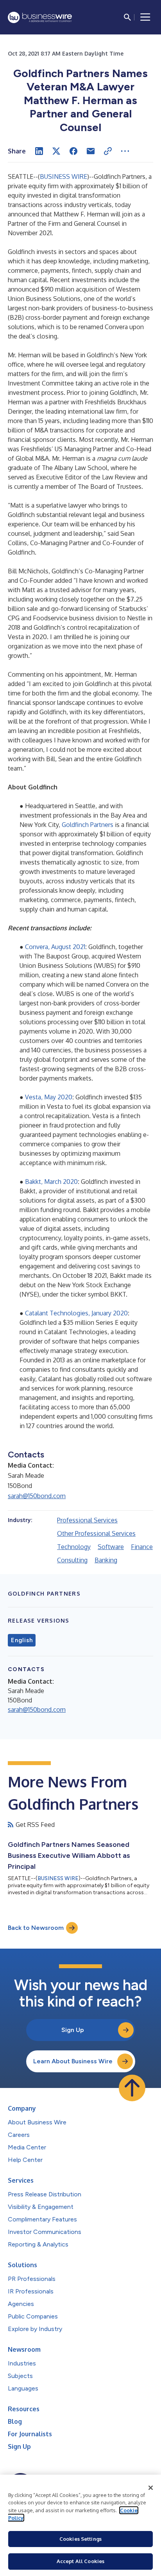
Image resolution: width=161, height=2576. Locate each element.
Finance (142, 1547)
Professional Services (87, 1520)
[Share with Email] (91, 151)
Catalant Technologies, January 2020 (76, 1313)
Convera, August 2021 (55, 947)
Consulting (72, 1560)
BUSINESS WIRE (64, 177)
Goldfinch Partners (88, 825)
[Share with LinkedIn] (39, 151)
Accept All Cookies (80, 2561)
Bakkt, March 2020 (51, 1182)
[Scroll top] (132, 2088)
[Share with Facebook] (73, 151)
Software (111, 1547)
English (22, 1640)
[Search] (127, 17)
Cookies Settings (80, 2539)
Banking (106, 1560)
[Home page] (40, 17)
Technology (74, 1547)
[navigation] (145, 17)
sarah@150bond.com (37, 1496)
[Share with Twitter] (56, 151)
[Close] (151, 2488)
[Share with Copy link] (108, 151)
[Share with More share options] (125, 151)
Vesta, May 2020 (49, 1097)
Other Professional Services (96, 1533)
